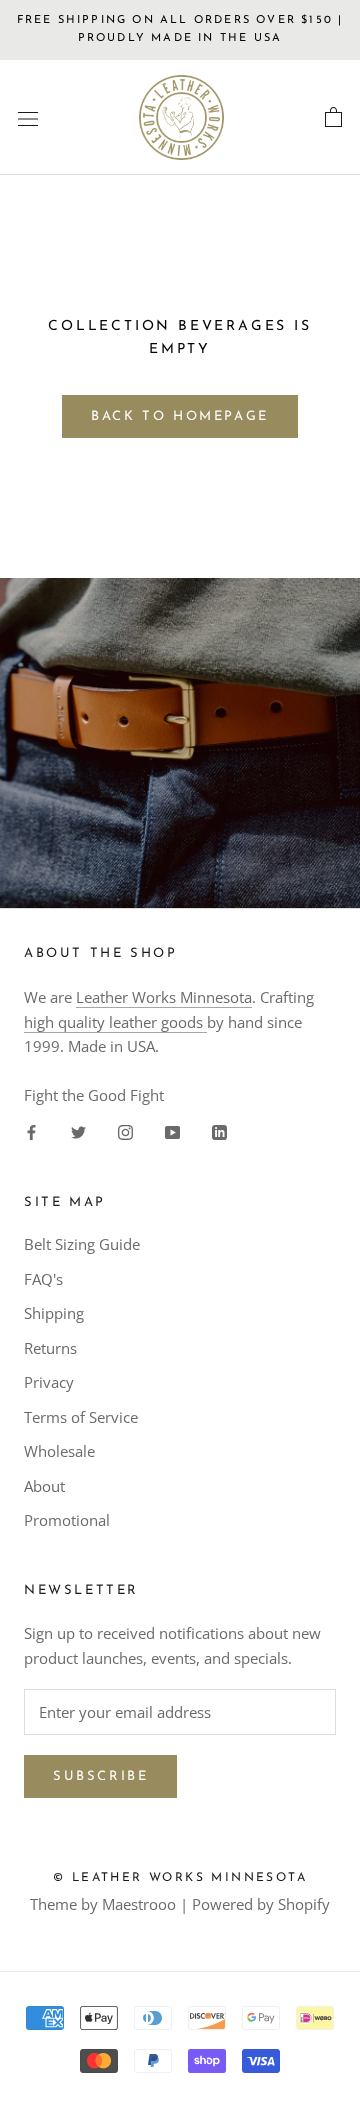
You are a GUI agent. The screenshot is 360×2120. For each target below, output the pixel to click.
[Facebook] (31, 1131)
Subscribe (100, 1776)
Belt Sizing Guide (82, 1244)
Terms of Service (81, 1417)
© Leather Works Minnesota (180, 1878)
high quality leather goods (115, 1022)
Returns (50, 1348)
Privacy (49, 1382)
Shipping (54, 1313)
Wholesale (59, 1451)
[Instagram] (125, 1131)
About (44, 1486)
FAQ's (43, 1279)
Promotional (67, 1520)
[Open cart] (333, 118)
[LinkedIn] (219, 1131)
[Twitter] (78, 1131)
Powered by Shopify (261, 1904)
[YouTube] (172, 1131)
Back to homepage (180, 416)
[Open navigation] (28, 118)
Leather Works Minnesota (164, 997)
